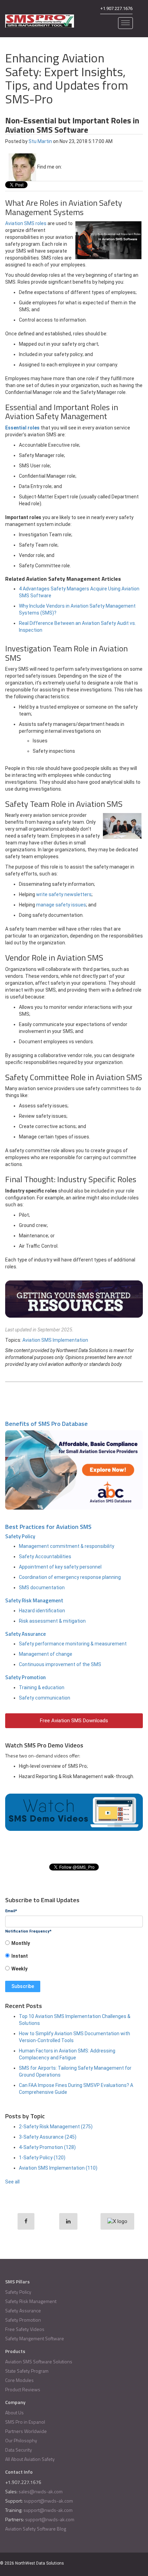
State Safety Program (27, 2371)
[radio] (74, 1945)
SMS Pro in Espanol (25, 2422)
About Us (14, 2412)
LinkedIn (67, 167)
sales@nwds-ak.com (41, 2491)
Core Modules (19, 2380)
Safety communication (45, 1698)
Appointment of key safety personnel (60, 1567)
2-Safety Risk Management (56, 2127)
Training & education (42, 1687)
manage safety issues (61, 905)
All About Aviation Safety (30, 2459)
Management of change (46, 1654)
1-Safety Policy (42, 2158)
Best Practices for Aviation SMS (48, 1527)
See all (12, 2182)
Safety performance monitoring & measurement (73, 1644)
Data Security (19, 2450)
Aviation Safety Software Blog (36, 2529)
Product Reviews (23, 2389)
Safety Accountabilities (45, 1556)
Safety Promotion (25, 1677)
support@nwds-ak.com (48, 2501)
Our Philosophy (21, 2440)
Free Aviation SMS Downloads (74, 1721)
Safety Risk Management (34, 1600)
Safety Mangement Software (35, 2338)
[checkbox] (74, 1958)
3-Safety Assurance (48, 2137)
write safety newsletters (64, 894)
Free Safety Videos (25, 2329)
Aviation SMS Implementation (55, 1340)
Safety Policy (20, 1536)
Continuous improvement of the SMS (60, 1664)
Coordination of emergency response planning (70, 1577)
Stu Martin (40, 141)
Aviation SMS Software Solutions (39, 2361)
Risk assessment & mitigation (52, 1621)
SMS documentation (42, 1588)
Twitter (76, 167)
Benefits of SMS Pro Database (46, 1424)
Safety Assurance (25, 1634)
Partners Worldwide (26, 2431)
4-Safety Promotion (47, 2147)
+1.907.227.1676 (116, 8)
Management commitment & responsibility (67, 1546)
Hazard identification (42, 1611)
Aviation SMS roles (26, 223)
